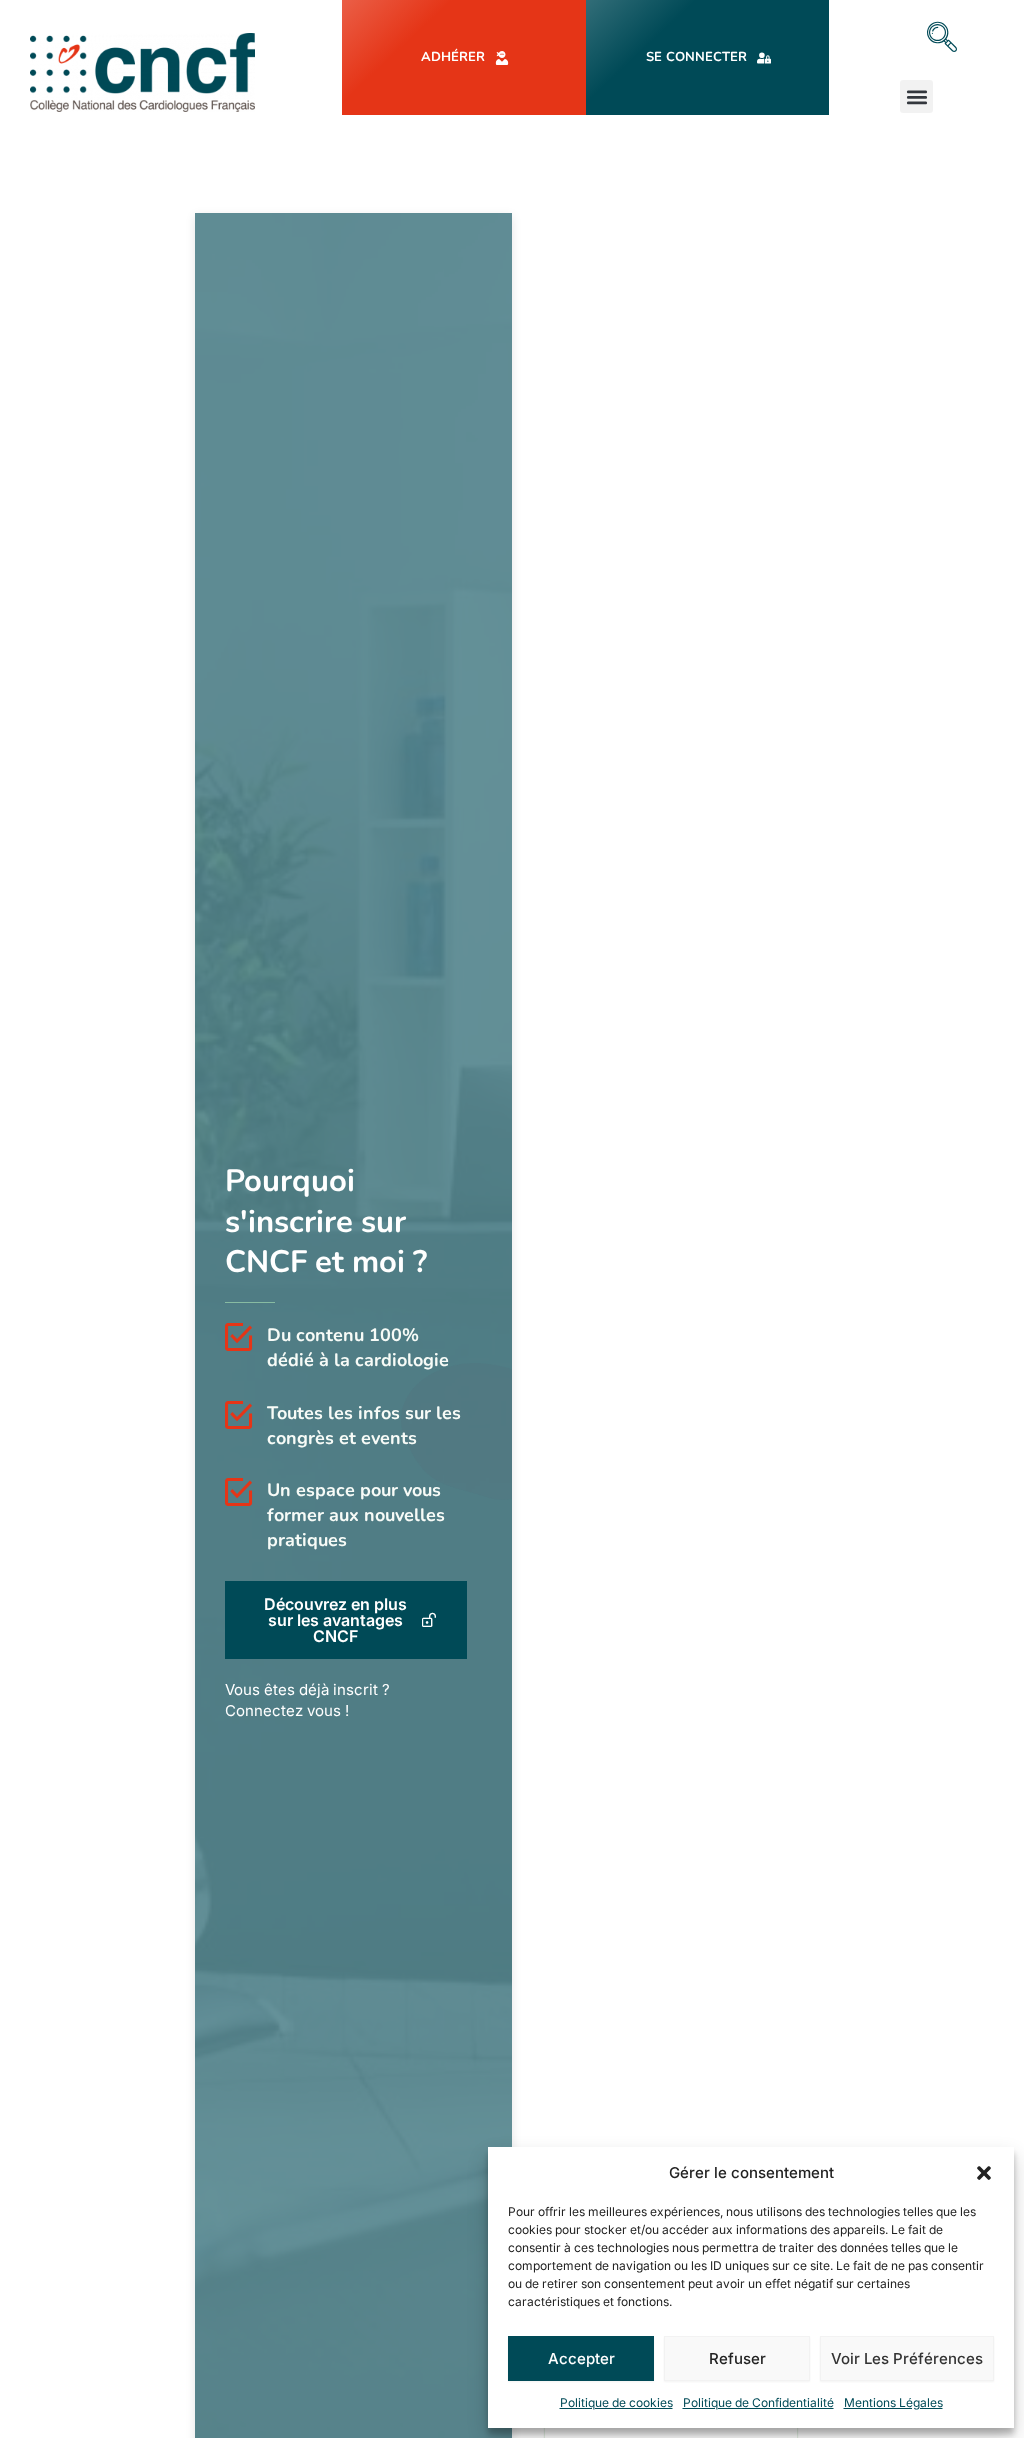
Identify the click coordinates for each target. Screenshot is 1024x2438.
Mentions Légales (893, 2402)
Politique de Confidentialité (758, 2402)
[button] (984, 2173)
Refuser (737, 2358)
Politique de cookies (616, 2402)
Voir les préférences (907, 2358)
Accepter (581, 2358)
